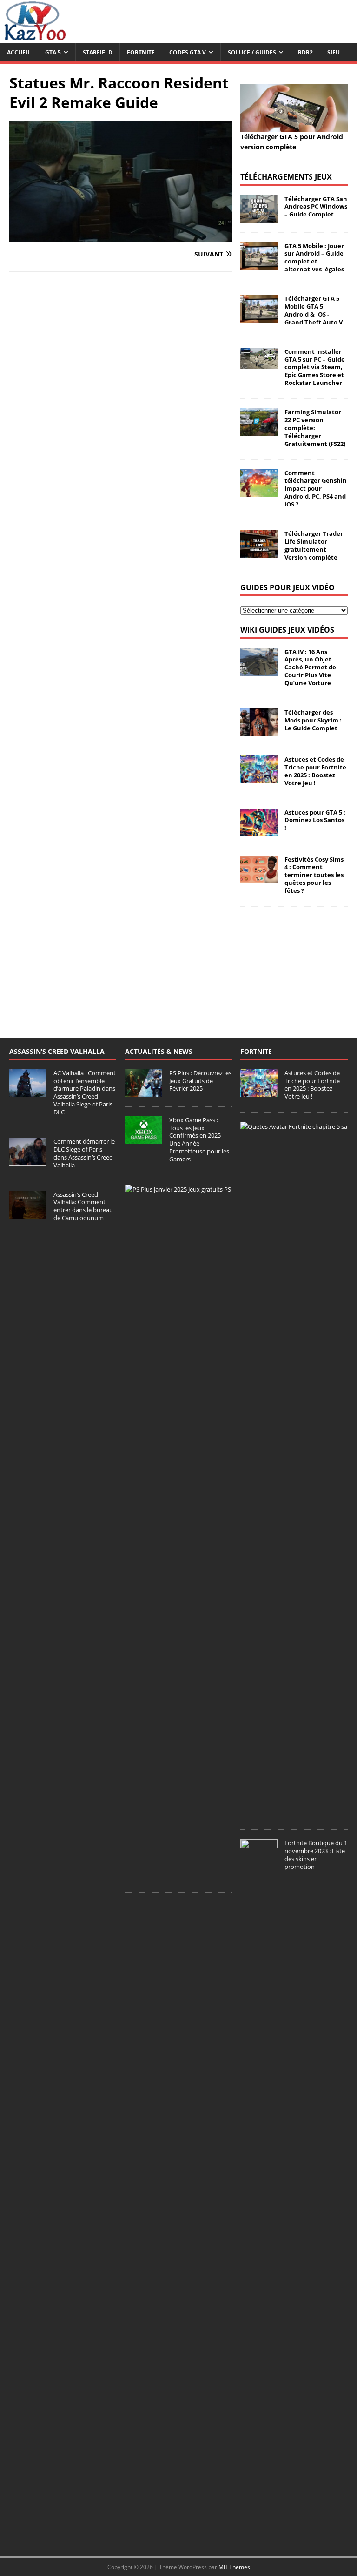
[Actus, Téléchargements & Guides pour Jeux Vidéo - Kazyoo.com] (35, 38)
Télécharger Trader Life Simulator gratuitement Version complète (314, 545)
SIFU (334, 52)
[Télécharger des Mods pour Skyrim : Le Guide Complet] (259, 731)
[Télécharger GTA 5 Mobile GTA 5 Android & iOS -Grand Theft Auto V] (259, 317)
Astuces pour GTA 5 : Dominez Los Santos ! (315, 820)
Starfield (98, 52)
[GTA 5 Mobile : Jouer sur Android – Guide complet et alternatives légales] (259, 264)
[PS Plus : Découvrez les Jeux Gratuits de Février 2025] (144, 1092)
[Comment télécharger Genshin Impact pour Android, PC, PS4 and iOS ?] (259, 491)
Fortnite (141, 52)
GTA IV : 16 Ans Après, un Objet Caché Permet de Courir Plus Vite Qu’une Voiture (310, 668)
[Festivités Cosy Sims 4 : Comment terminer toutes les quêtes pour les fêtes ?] (259, 878)
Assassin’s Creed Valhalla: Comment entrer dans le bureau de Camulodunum (83, 1206)
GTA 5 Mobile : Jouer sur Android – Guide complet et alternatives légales (314, 258)
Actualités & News (159, 1051)
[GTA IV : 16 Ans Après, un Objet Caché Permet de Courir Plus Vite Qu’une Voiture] (259, 670)
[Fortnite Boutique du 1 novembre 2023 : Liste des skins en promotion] (259, 2532)
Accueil (19, 52)
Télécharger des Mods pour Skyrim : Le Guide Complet (313, 720)
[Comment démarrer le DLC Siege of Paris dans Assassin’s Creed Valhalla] (28, 1160)
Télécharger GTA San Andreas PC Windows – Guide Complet (316, 207)
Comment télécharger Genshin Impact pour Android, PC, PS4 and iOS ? (316, 489)
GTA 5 (53, 52)
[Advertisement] (294, 963)
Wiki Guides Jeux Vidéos (287, 630)
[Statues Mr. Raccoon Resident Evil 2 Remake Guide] (121, 236)
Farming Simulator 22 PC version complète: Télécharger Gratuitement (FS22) (315, 428)
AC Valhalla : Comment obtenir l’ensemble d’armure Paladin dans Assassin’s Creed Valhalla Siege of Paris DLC (85, 1092)
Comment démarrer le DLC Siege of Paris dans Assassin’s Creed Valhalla (84, 1153)
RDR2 (305, 52)
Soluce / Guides (252, 52)
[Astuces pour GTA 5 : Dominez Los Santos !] (259, 831)
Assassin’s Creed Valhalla (57, 1051)
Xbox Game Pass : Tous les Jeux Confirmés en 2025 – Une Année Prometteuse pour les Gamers (199, 1140)
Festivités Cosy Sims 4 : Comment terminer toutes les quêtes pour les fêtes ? (314, 875)
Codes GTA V (188, 52)
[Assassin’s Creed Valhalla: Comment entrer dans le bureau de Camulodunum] (28, 1214)
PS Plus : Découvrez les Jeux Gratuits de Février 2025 (200, 1081)
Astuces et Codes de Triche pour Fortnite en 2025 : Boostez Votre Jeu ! (315, 771)
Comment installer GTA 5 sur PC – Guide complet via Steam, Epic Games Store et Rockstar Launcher (315, 367)
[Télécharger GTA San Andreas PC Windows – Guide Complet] (259, 217)
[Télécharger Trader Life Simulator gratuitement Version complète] (259, 552)
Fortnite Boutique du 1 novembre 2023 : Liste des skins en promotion (316, 1855)
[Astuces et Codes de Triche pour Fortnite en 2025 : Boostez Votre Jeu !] (259, 778)
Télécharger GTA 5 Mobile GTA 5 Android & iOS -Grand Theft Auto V (314, 310)
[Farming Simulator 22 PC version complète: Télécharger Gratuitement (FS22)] (259, 431)
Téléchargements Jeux (286, 177)
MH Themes (234, 2567)
